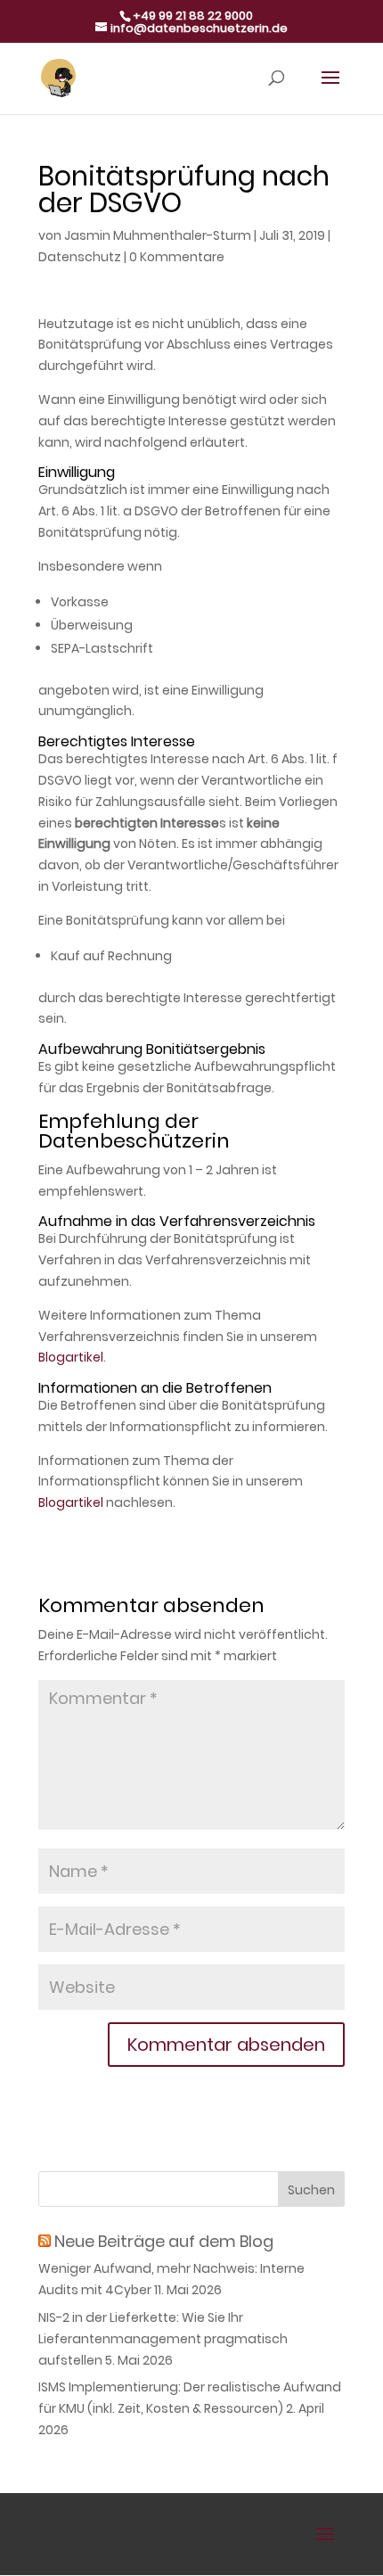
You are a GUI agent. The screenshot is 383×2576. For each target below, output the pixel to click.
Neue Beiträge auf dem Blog (164, 2241)
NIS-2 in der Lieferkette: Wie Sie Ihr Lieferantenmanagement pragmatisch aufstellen (163, 2339)
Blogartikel (71, 1357)
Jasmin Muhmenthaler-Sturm (158, 235)
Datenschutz (80, 257)
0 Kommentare (177, 257)
